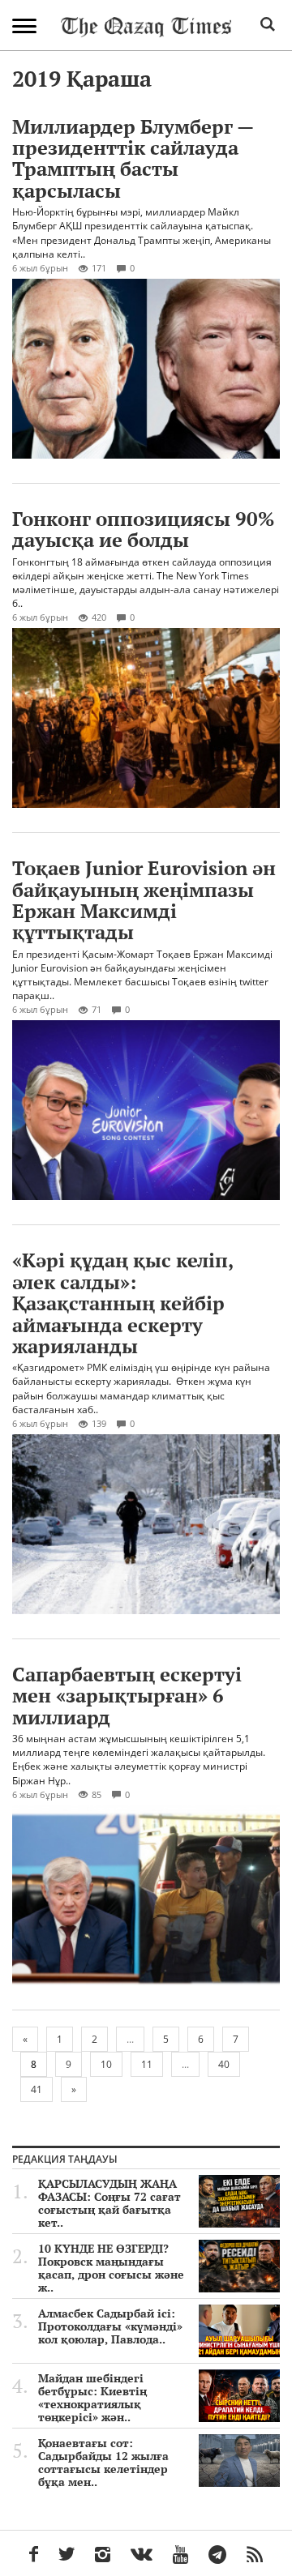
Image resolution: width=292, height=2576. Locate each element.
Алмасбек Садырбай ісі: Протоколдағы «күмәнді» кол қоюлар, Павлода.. (110, 2326)
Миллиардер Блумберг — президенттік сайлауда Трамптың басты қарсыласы (133, 158)
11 (147, 2064)
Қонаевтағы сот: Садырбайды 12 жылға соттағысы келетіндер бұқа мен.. (103, 2463)
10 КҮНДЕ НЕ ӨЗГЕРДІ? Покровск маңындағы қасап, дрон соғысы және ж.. (111, 2268)
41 (36, 2089)
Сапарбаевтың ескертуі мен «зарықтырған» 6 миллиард (127, 1696)
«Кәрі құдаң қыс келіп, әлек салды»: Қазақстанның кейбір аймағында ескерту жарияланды (122, 1303)
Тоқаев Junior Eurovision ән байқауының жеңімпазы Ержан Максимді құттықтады (144, 900)
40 (224, 2064)
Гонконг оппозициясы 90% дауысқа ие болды (143, 529)
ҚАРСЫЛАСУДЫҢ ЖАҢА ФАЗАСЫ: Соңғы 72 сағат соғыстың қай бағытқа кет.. (109, 2203)
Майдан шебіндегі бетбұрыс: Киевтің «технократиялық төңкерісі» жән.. (92, 2398)
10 (106, 2064)
